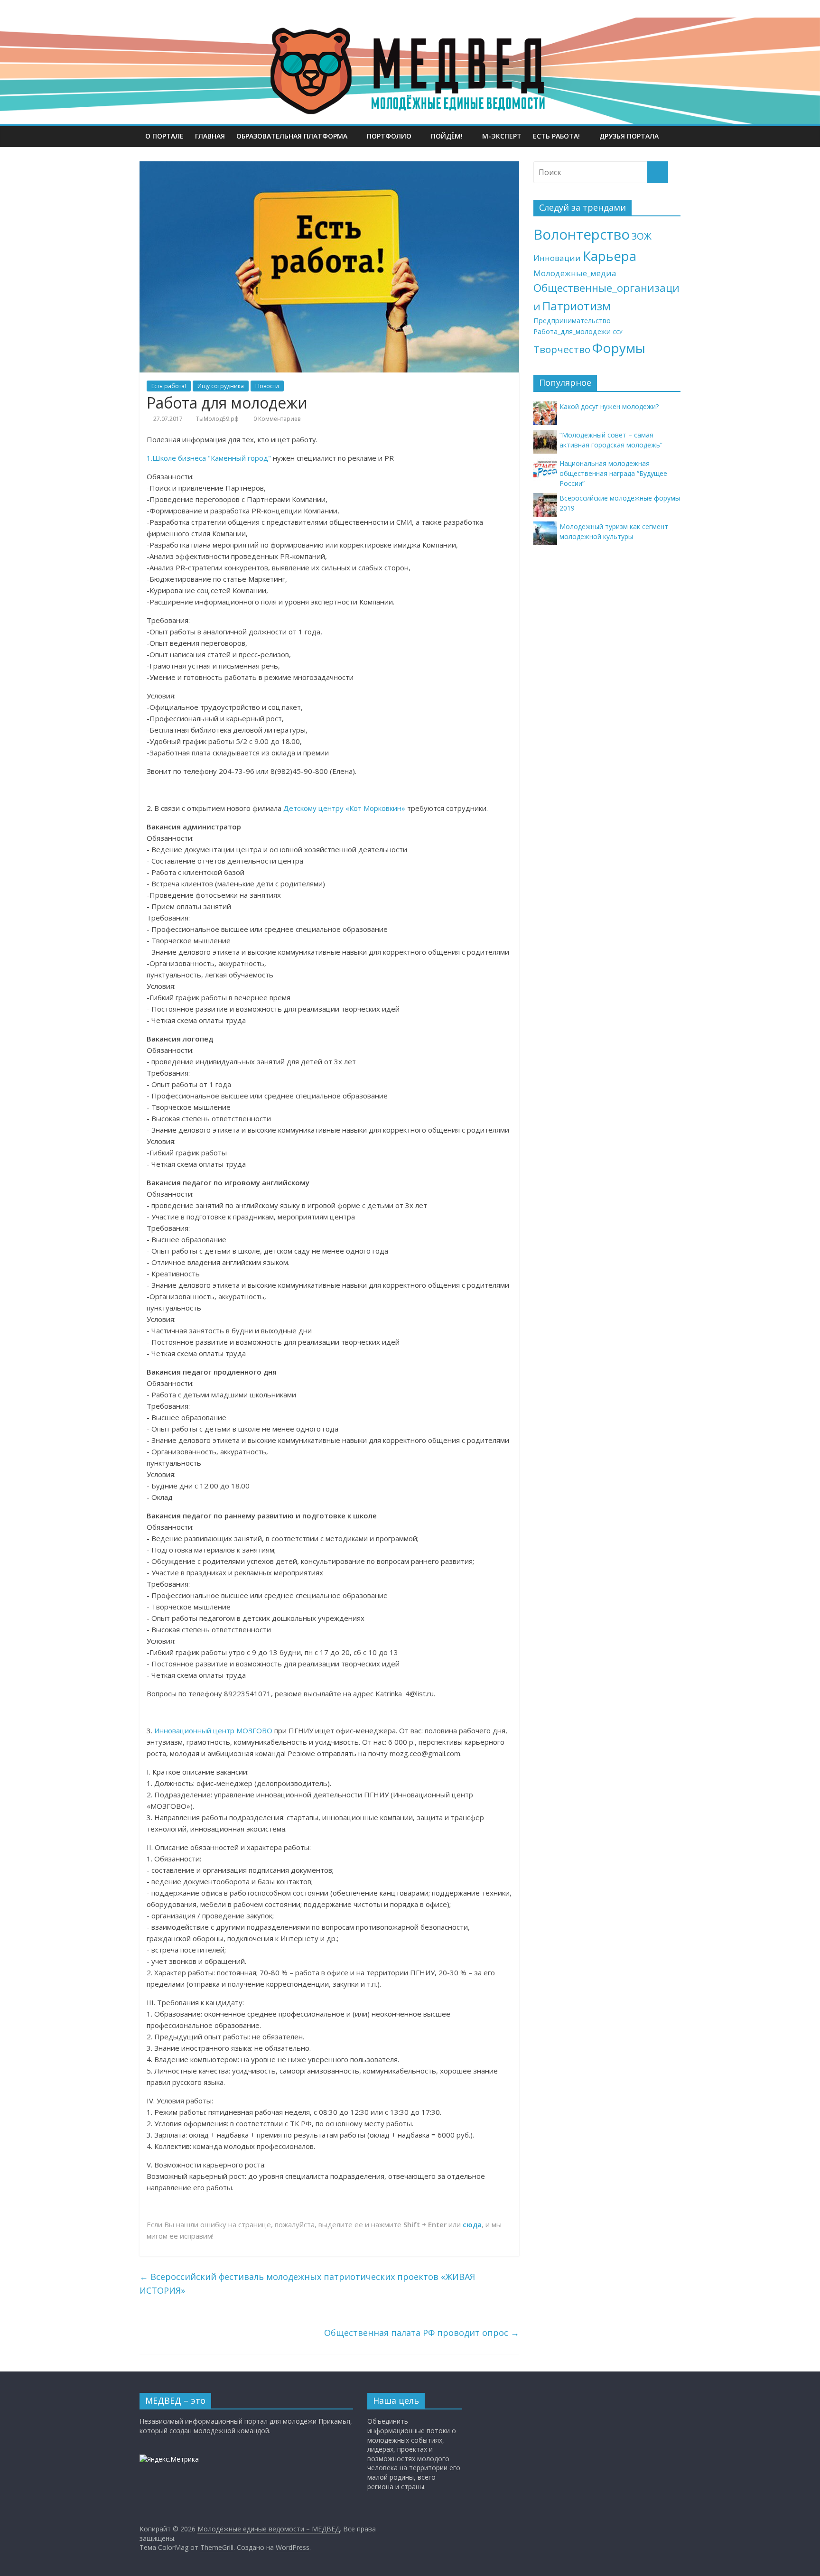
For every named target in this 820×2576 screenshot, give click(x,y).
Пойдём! (447, 136)
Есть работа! (556, 136)
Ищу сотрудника (221, 386)
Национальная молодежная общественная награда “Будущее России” (613, 473)
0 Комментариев (276, 419)
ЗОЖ (642, 236)
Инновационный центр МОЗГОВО (213, 1730)
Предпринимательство (572, 321)
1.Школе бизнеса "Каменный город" (209, 458)
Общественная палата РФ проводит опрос (422, 2333)
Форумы (619, 348)
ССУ (618, 332)
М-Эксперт (502, 136)
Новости (267, 386)
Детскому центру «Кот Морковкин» (344, 808)
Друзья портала (629, 136)
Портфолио (389, 136)
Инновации (557, 258)
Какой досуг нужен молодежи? (609, 406)
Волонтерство (582, 234)
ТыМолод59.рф (217, 419)
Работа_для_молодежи (572, 331)
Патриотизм (577, 306)
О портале (164, 136)
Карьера (610, 256)
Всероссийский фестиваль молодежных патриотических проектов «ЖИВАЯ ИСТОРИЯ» (307, 2283)
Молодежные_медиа (575, 273)
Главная (210, 136)
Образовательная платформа (292, 136)
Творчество (562, 349)
